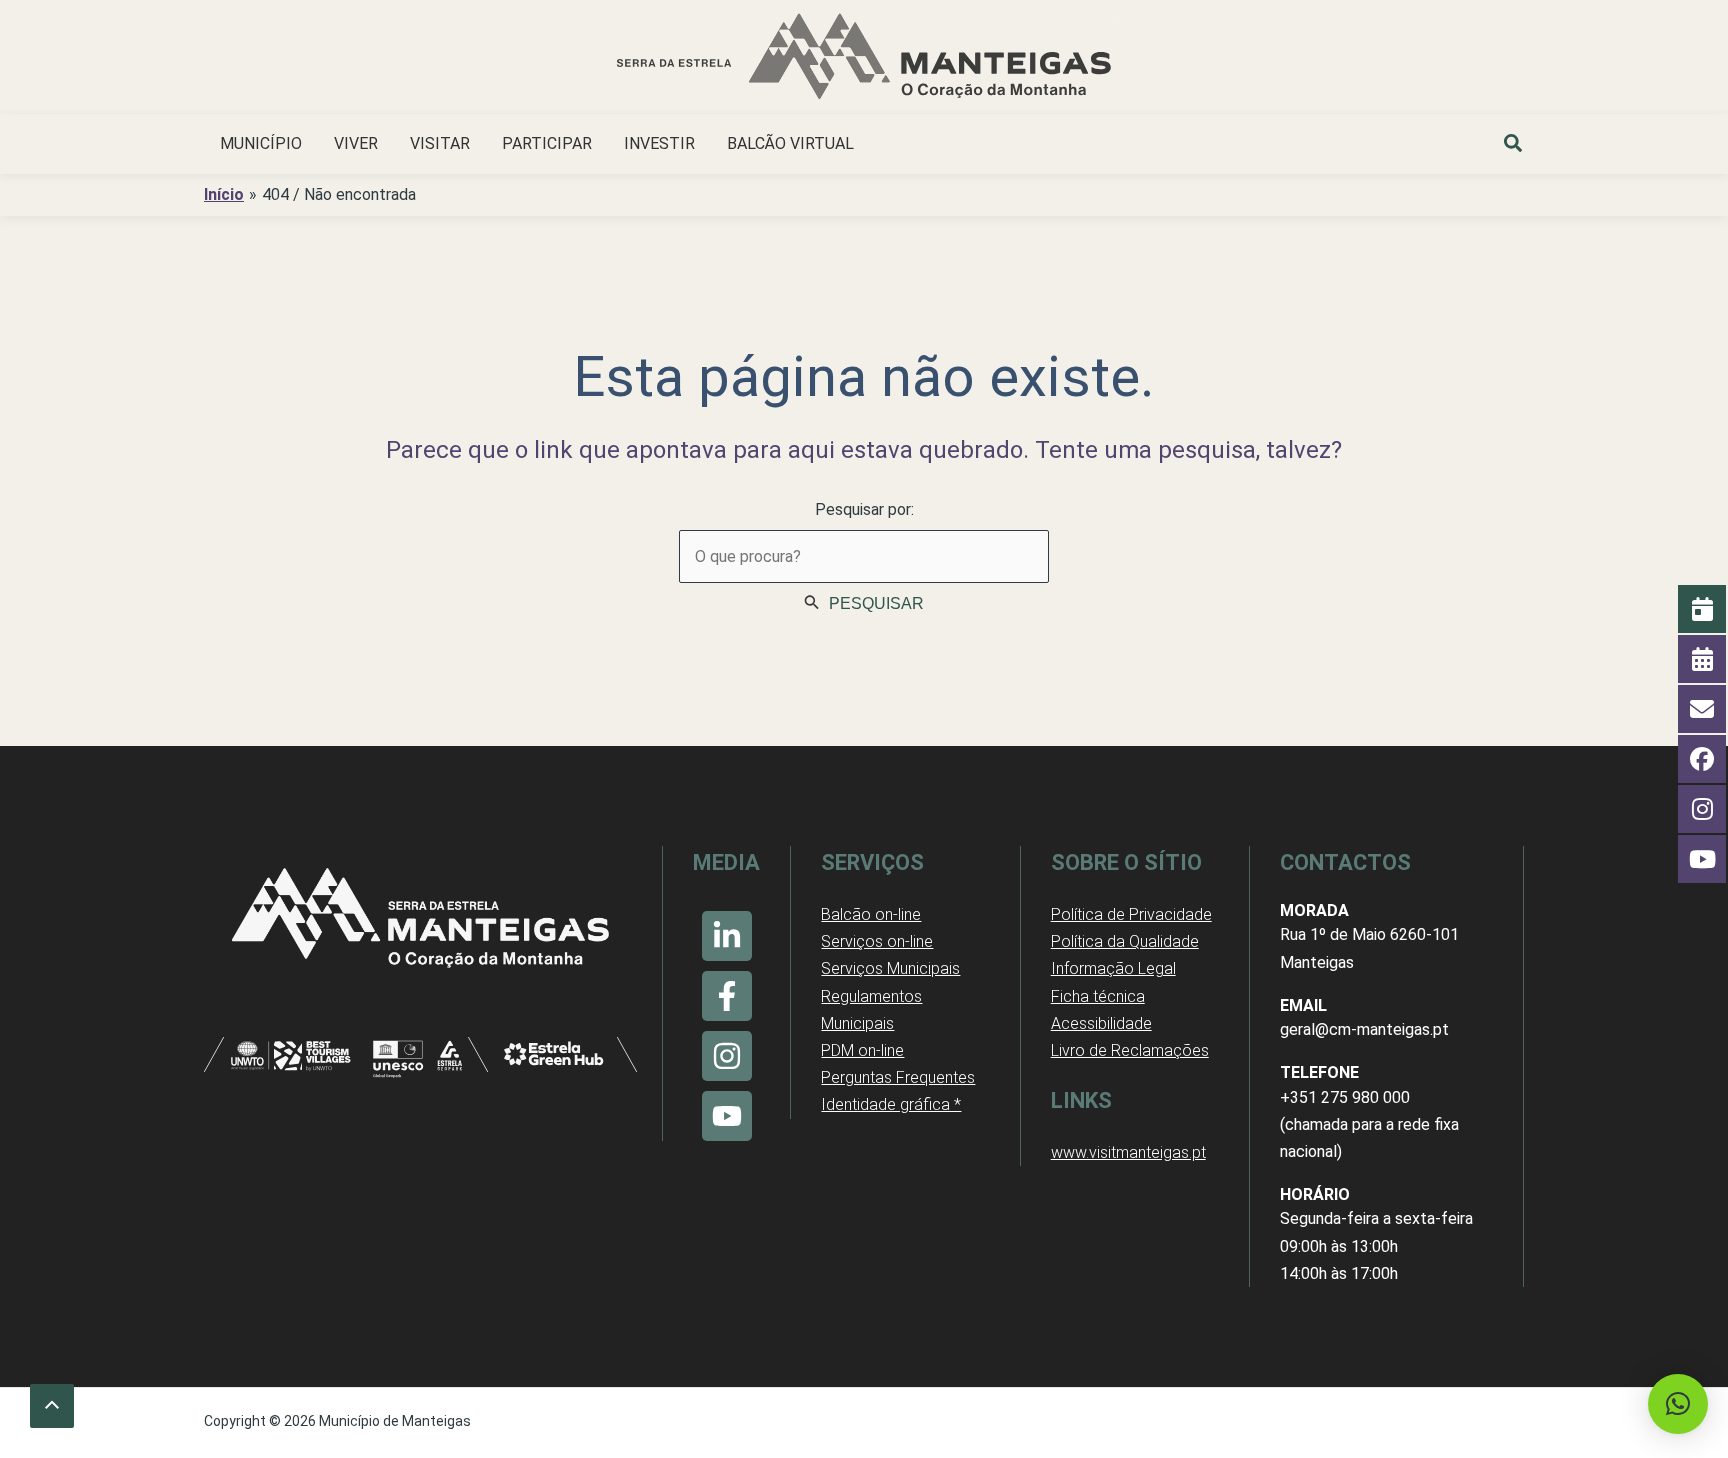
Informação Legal (1113, 968)
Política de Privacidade (1131, 914)
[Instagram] (727, 1056)
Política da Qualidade (1125, 941)
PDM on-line (862, 1050)
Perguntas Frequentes (898, 1077)
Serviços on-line (877, 941)
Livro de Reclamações (1130, 1050)
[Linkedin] (727, 936)
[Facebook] (727, 996)
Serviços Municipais (890, 968)
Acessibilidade (1101, 1023)
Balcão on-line (871, 914)
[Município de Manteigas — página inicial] (864, 59)
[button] (1514, 146)
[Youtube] (727, 1116)
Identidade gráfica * (891, 1104)
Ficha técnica (1098, 996)
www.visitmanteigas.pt (1128, 1152)
